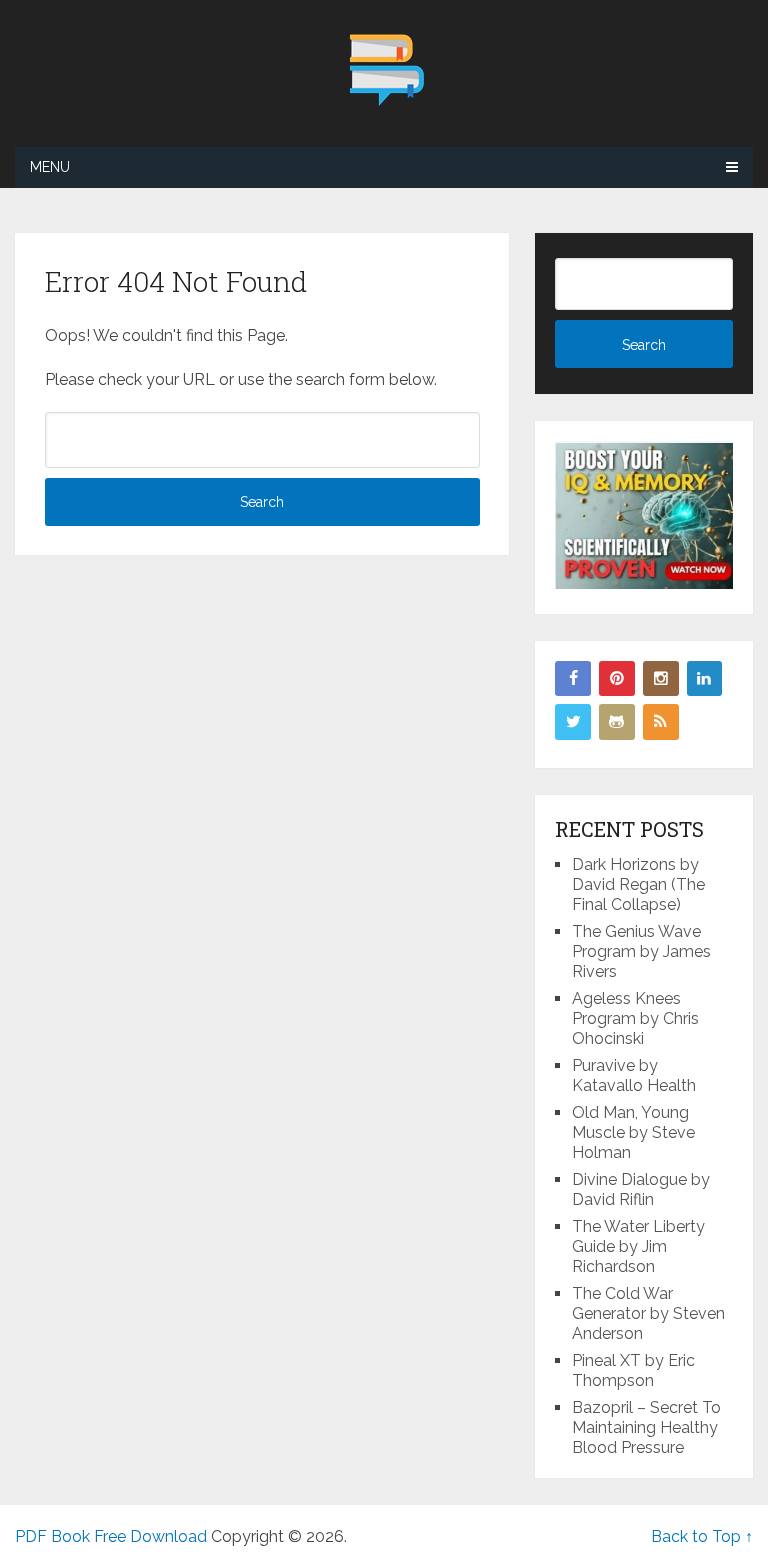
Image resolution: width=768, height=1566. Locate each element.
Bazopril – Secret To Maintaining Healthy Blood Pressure (646, 1427)
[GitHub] (617, 722)
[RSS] (661, 722)
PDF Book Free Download (111, 1536)
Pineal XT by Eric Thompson (633, 1370)
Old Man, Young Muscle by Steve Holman (633, 1132)
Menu (50, 167)
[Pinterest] (617, 679)
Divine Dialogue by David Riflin (641, 1189)
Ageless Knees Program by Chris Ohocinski (635, 1018)
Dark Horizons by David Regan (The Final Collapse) (638, 884)
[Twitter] (573, 722)
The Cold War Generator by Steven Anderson (648, 1313)
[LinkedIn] (705, 679)
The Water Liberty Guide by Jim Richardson (638, 1246)
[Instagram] (661, 679)
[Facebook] (573, 679)
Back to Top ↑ (702, 1536)
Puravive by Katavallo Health (634, 1075)
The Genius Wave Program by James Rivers (641, 951)
